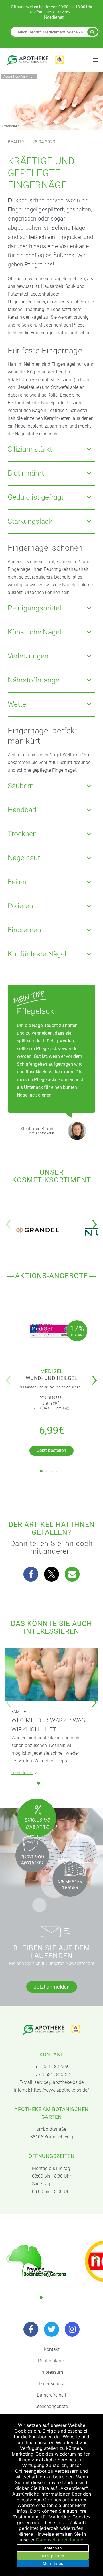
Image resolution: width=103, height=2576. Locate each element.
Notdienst (54, 17)
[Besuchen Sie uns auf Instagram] (72, 2329)
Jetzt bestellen (51, 1450)
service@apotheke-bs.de (59, 2082)
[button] (96, 1220)
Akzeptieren (53, 2556)
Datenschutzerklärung (60, 2540)
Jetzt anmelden (52, 1987)
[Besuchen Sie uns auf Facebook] (31, 2329)
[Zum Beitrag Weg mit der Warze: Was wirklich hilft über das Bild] (51, 1674)
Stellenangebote (52, 2406)
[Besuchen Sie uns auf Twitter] (51, 2329)
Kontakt (52, 2349)
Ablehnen (53, 2548)
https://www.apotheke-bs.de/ (60, 2090)
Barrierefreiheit (51, 2395)
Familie (19, 1712)
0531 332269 (59, 12)
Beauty (16, 142)
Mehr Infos (53, 2563)
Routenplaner (51, 2361)
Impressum (52, 2372)
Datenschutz (51, 2384)
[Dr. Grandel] (37, 1230)
